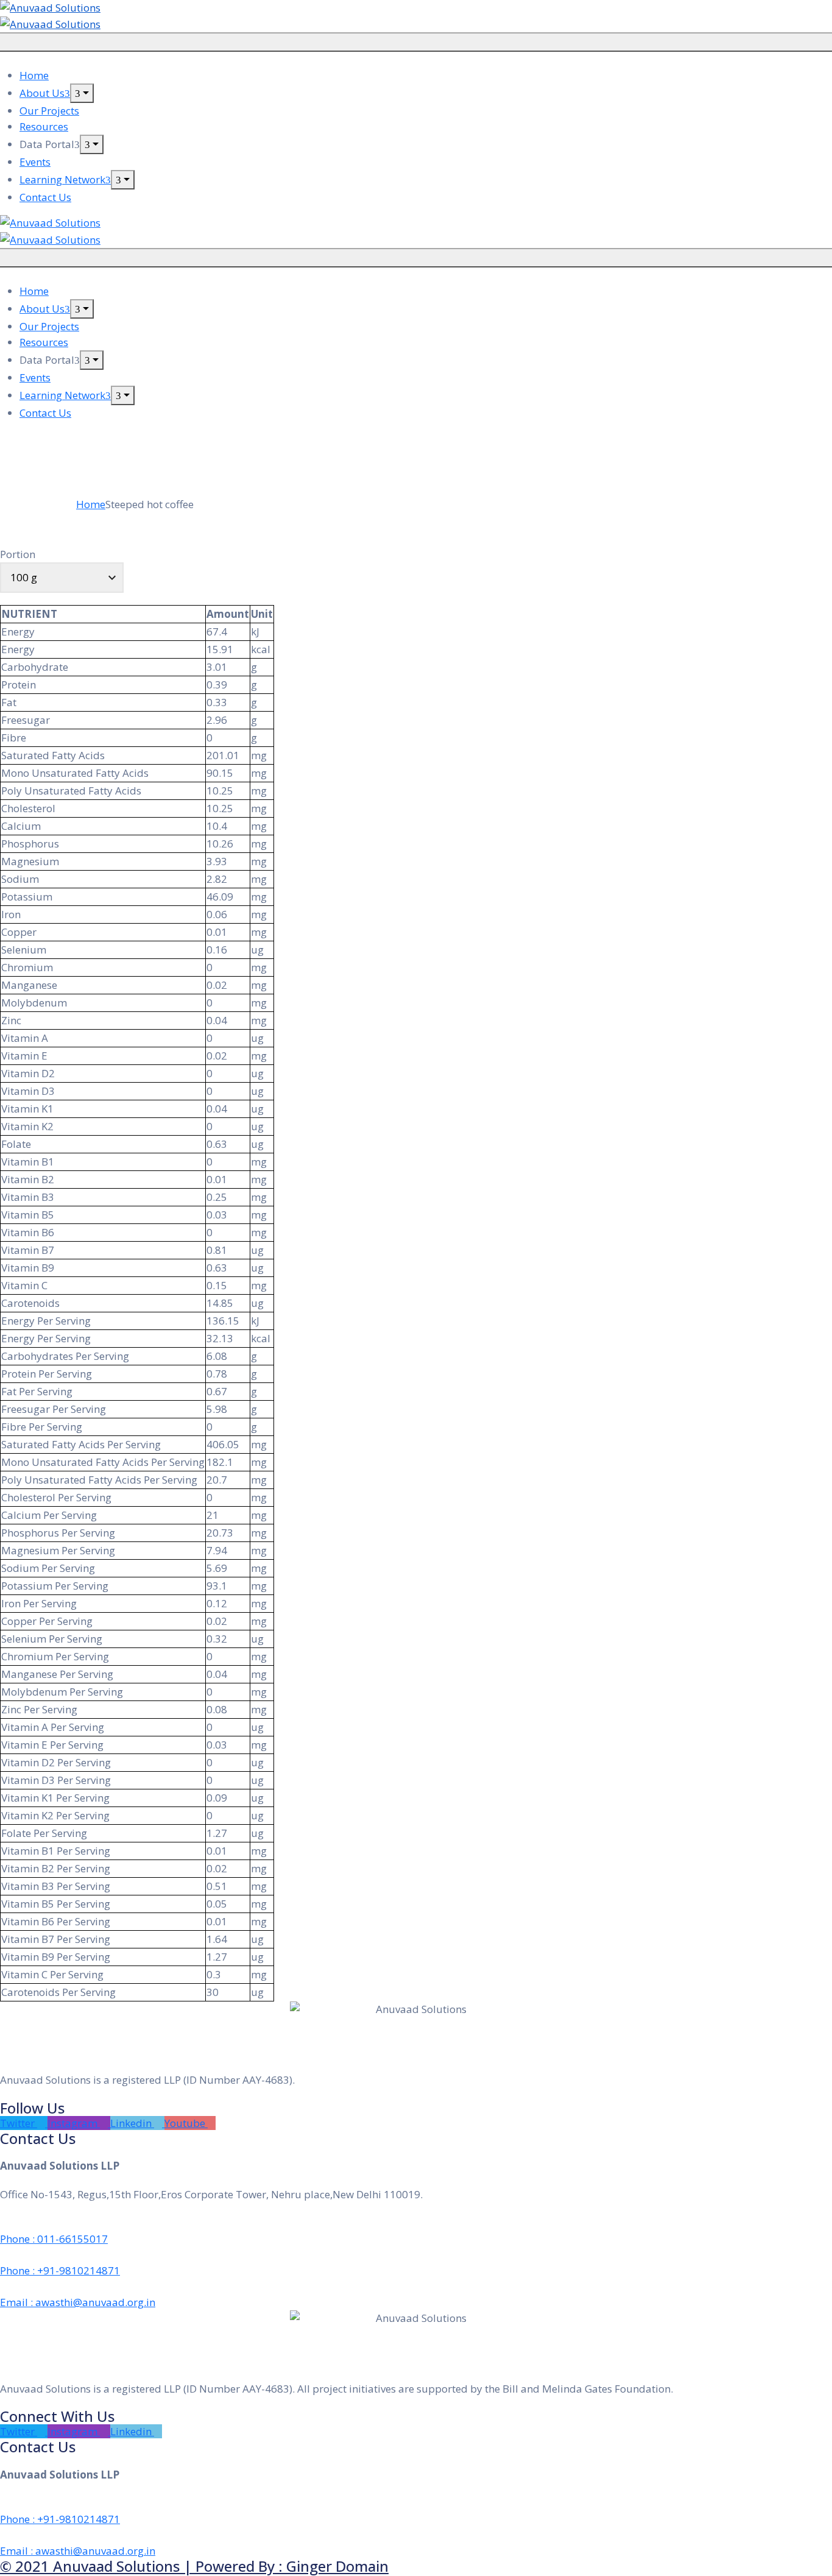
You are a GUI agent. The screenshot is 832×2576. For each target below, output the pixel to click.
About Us (42, 93)
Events (35, 162)
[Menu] (82, 93)
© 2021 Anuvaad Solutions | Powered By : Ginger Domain (194, 2566)
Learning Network (62, 179)
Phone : (54, 2239)
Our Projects (49, 111)
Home (34, 75)
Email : (78, 2302)
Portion (18, 554)
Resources (44, 126)
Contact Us (45, 197)
